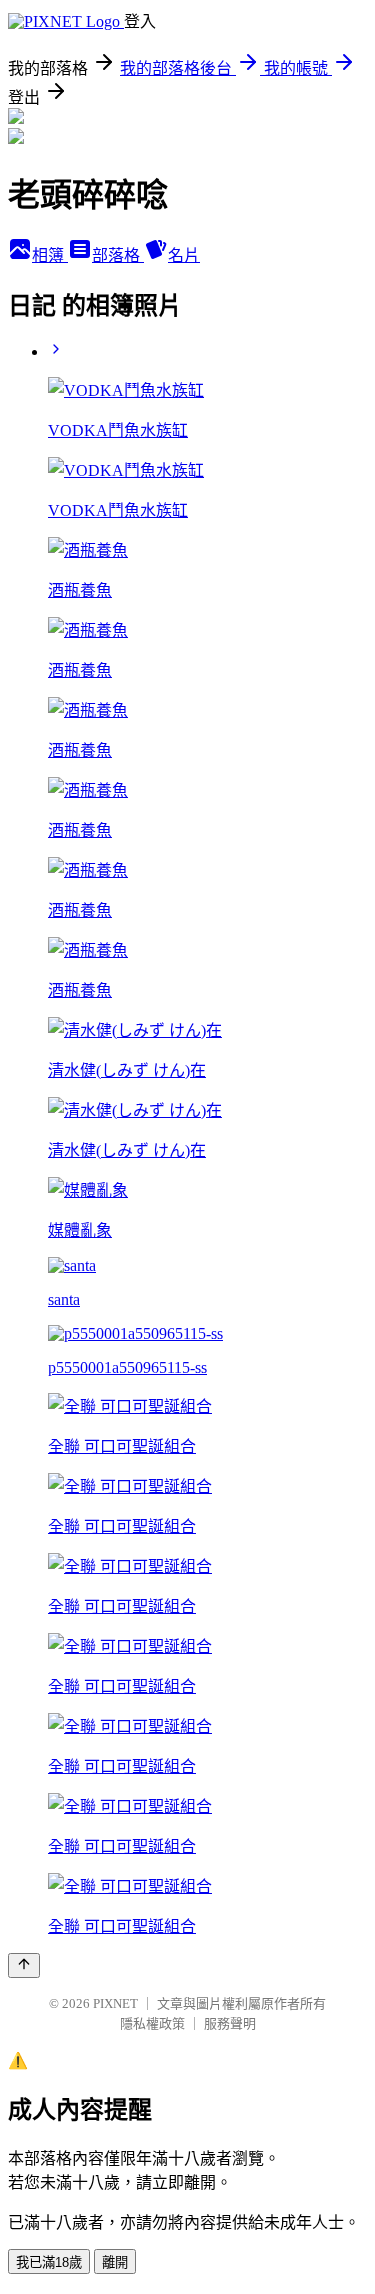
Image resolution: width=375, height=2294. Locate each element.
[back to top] (24, 1965)
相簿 (50, 255)
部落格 (118, 255)
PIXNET (115, 2003)
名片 (184, 255)
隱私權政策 (152, 2023)
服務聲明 (230, 2023)
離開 (115, 2262)
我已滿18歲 (49, 2262)
